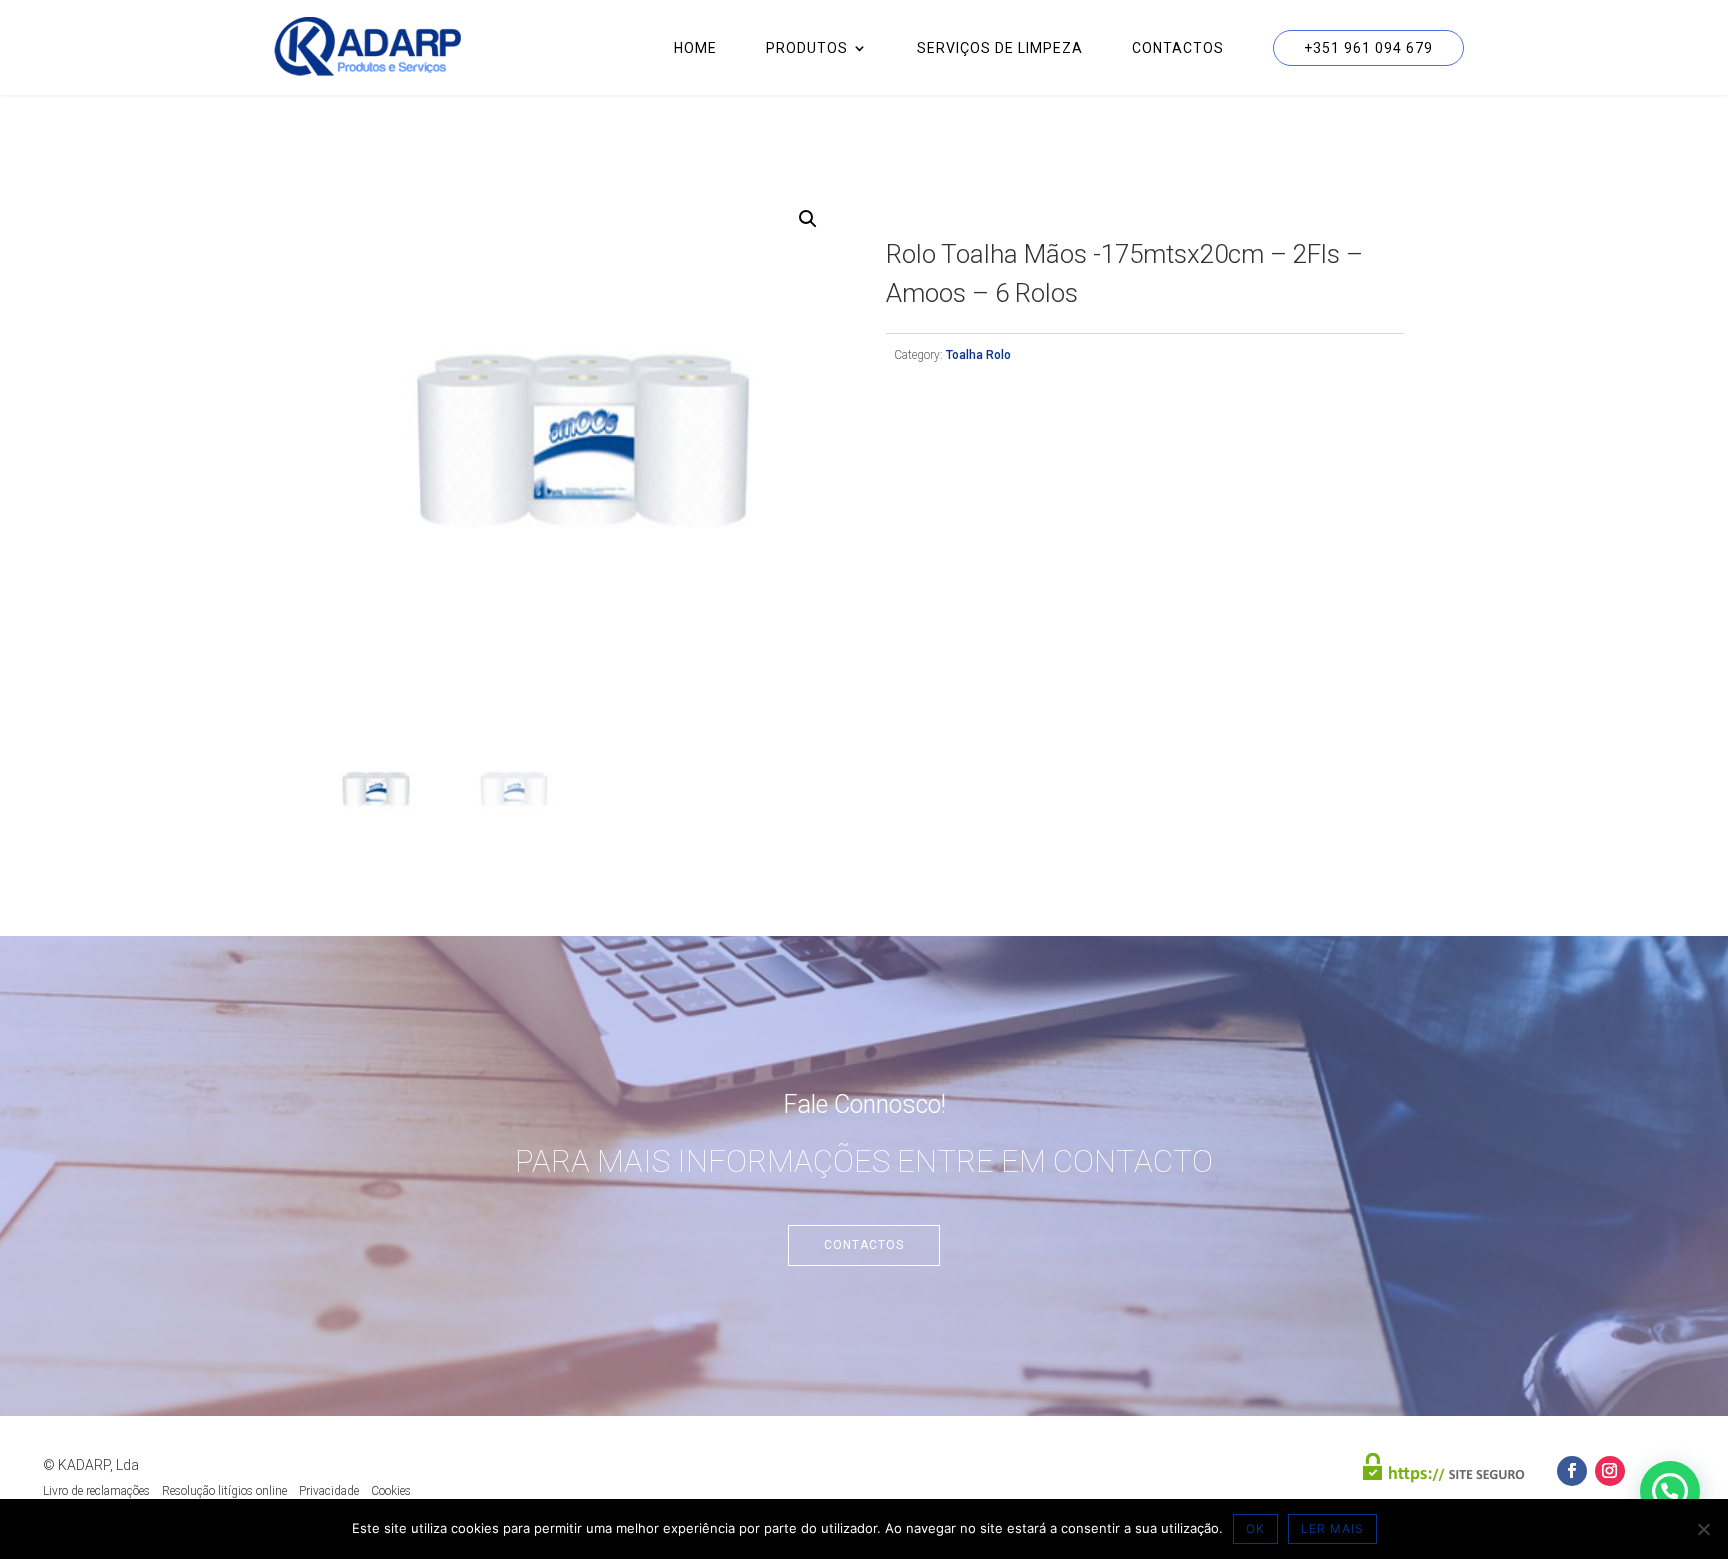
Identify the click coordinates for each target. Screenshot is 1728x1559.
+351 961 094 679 (1368, 48)
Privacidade (329, 1491)
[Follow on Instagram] (1610, 1471)
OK (1255, 1528)
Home (695, 48)
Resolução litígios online (224, 1491)
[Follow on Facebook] (1572, 1471)
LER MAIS (1332, 1528)
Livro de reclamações (96, 1491)
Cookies (391, 1491)
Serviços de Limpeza (1000, 48)
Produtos (807, 48)
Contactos (1178, 48)
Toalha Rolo (978, 355)
